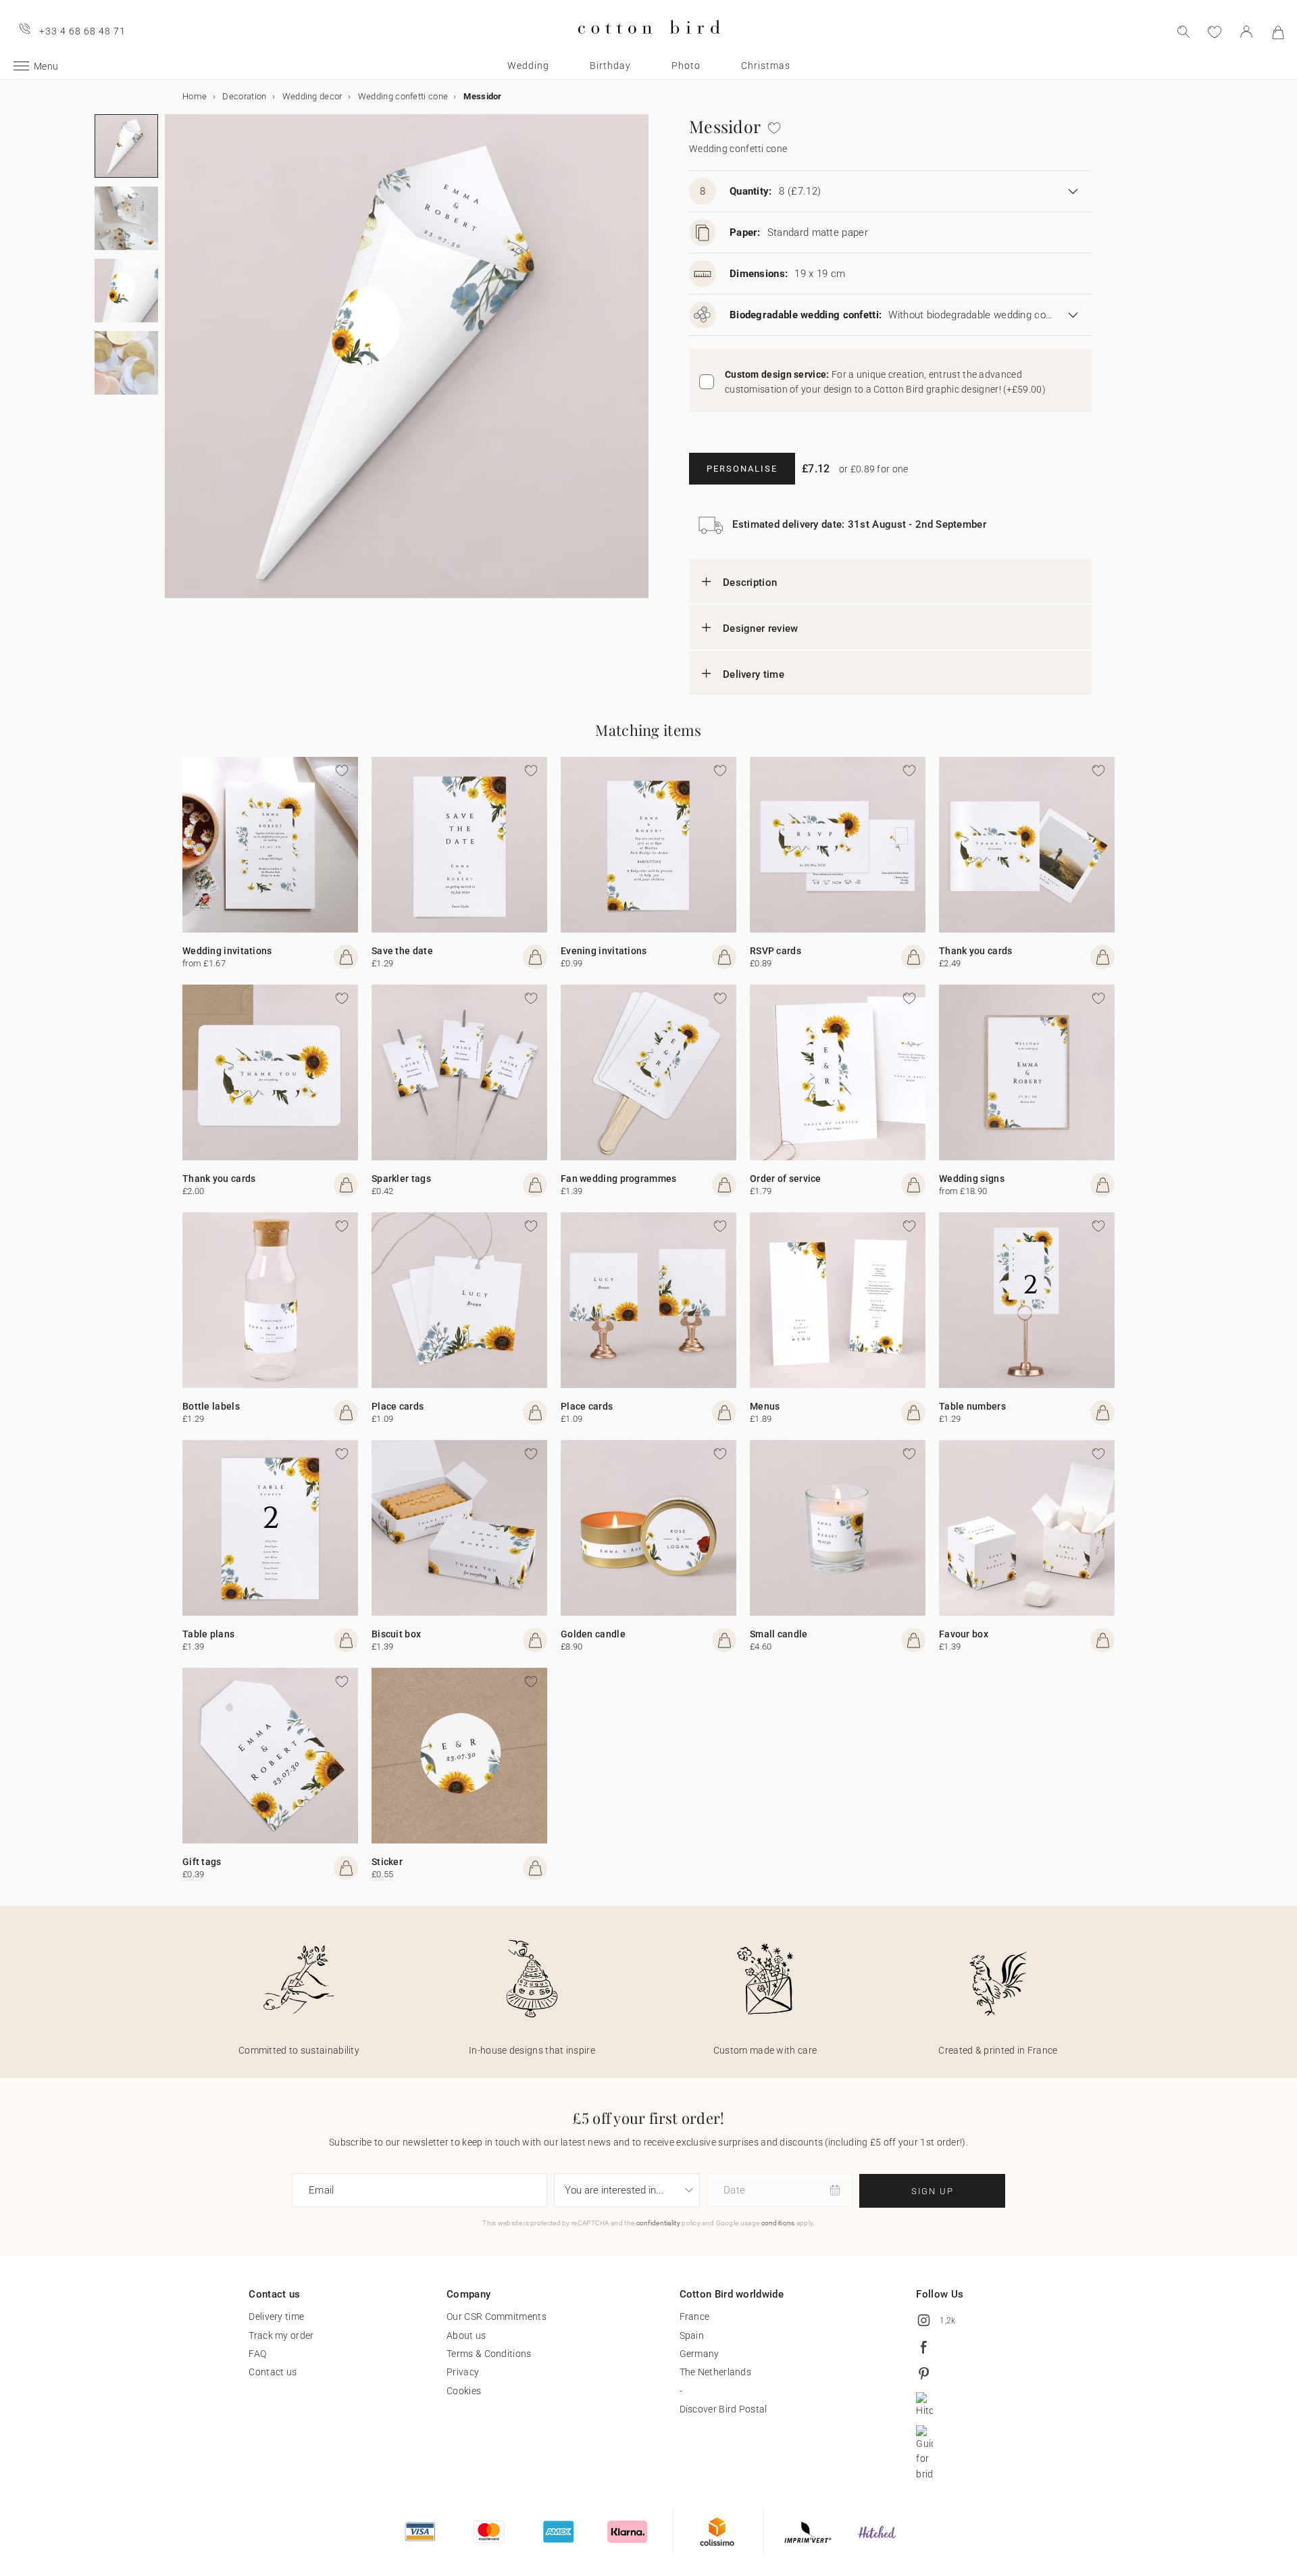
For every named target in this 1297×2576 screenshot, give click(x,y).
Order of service (786, 1179)
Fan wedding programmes (619, 1179)
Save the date (402, 951)
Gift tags (202, 1862)
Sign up (933, 2191)
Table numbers (972, 1406)
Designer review (761, 628)
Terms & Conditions (489, 2354)
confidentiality (659, 2223)
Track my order (281, 2335)
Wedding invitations (227, 951)
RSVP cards (775, 951)
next (173, 364)
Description (750, 583)
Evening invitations (604, 951)
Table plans (208, 1634)
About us (466, 2335)
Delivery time (754, 674)
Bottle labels (211, 1406)
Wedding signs (972, 1179)
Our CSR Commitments (497, 2317)
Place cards (398, 1406)
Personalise (742, 469)
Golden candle (593, 1634)
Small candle (779, 1634)
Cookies (464, 2391)
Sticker (387, 1862)
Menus (765, 1406)
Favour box (964, 1634)
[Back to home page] (649, 45)
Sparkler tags (401, 1179)
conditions (778, 2223)
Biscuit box (396, 1634)
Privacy (463, 2372)
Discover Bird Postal (723, 2409)
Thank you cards (976, 951)
